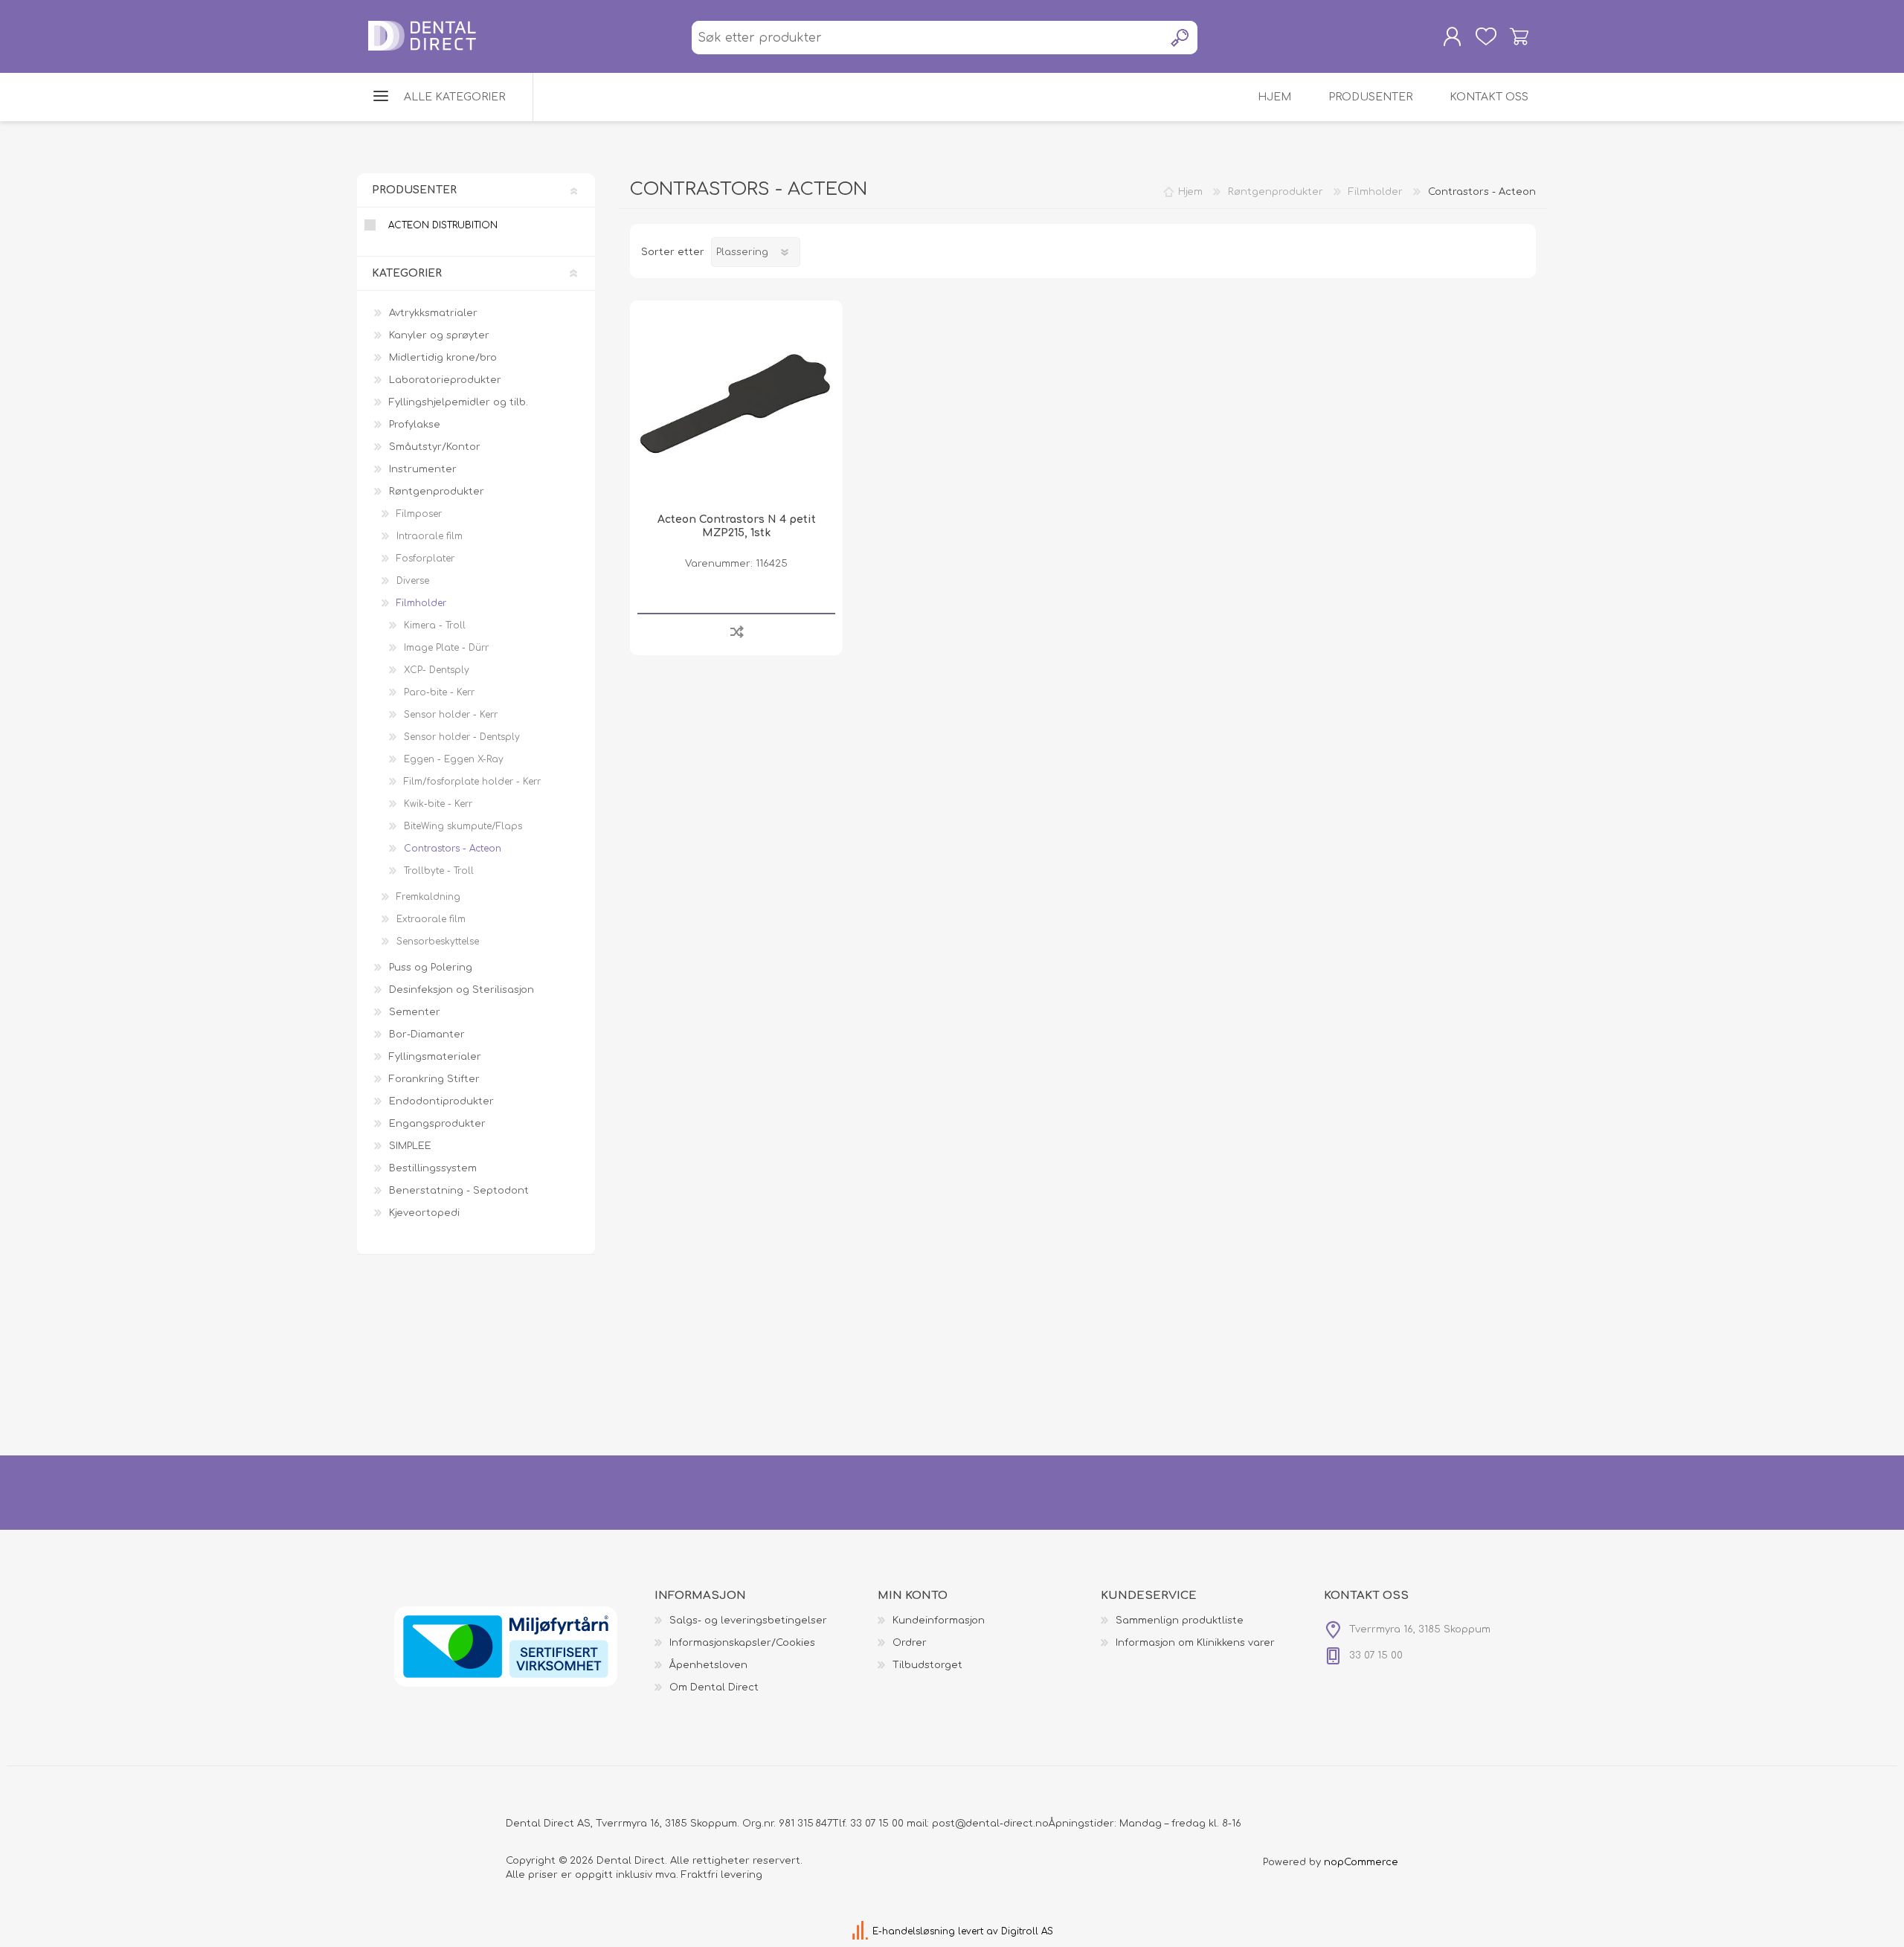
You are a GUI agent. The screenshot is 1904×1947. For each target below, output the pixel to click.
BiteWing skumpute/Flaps (463, 826)
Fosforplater (425, 559)
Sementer (415, 1012)
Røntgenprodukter (437, 492)
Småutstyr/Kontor (435, 447)
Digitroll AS (1027, 1931)
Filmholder (421, 603)
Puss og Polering (431, 968)
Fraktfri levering (722, 1875)
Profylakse (415, 425)
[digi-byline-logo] (862, 1931)
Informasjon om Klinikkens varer (1195, 1643)
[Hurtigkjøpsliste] (1486, 36)
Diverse (413, 581)
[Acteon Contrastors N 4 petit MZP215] (736, 407)
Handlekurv (1519, 36)
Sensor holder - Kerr (451, 715)
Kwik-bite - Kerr (438, 804)
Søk (1181, 38)
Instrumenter (423, 469)
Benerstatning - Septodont (459, 1191)
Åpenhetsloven (708, 1665)
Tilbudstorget (927, 1665)
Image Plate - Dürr (446, 648)
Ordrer (910, 1643)
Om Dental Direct (714, 1687)
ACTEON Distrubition (443, 225)
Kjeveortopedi (424, 1213)
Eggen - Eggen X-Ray (454, 759)
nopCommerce (1361, 1862)
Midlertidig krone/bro (443, 358)
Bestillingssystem (433, 1168)
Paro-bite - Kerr (439, 692)
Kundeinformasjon (939, 1621)
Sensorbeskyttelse (438, 942)
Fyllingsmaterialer (435, 1057)
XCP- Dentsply (437, 670)
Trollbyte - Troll (439, 871)
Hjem (1190, 192)
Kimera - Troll (435, 625)
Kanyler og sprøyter (439, 335)
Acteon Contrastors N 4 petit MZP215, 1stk (737, 526)
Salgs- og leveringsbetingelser (748, 1621)
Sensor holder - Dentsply (462, 737)
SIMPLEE (410, 1146)
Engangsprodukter (437, 1124)
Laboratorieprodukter (445, 380)
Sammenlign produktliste (1180, 1621)
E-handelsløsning (914, 1931)
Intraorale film (430, 536)
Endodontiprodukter (441, 1101)
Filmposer (419, 514)
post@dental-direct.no (990, 1824)
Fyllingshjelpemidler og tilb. (459, 402)
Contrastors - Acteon (453, 849)
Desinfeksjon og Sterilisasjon (461, 990)
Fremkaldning (428, 897)
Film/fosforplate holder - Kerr (472, 782)
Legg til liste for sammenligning (737, 631)
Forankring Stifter (434, 1079)
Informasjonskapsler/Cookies (742, 1643)
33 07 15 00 (877, 1824)
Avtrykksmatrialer (433, 313)
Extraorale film (431, 919)
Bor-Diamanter (427, 1034)
